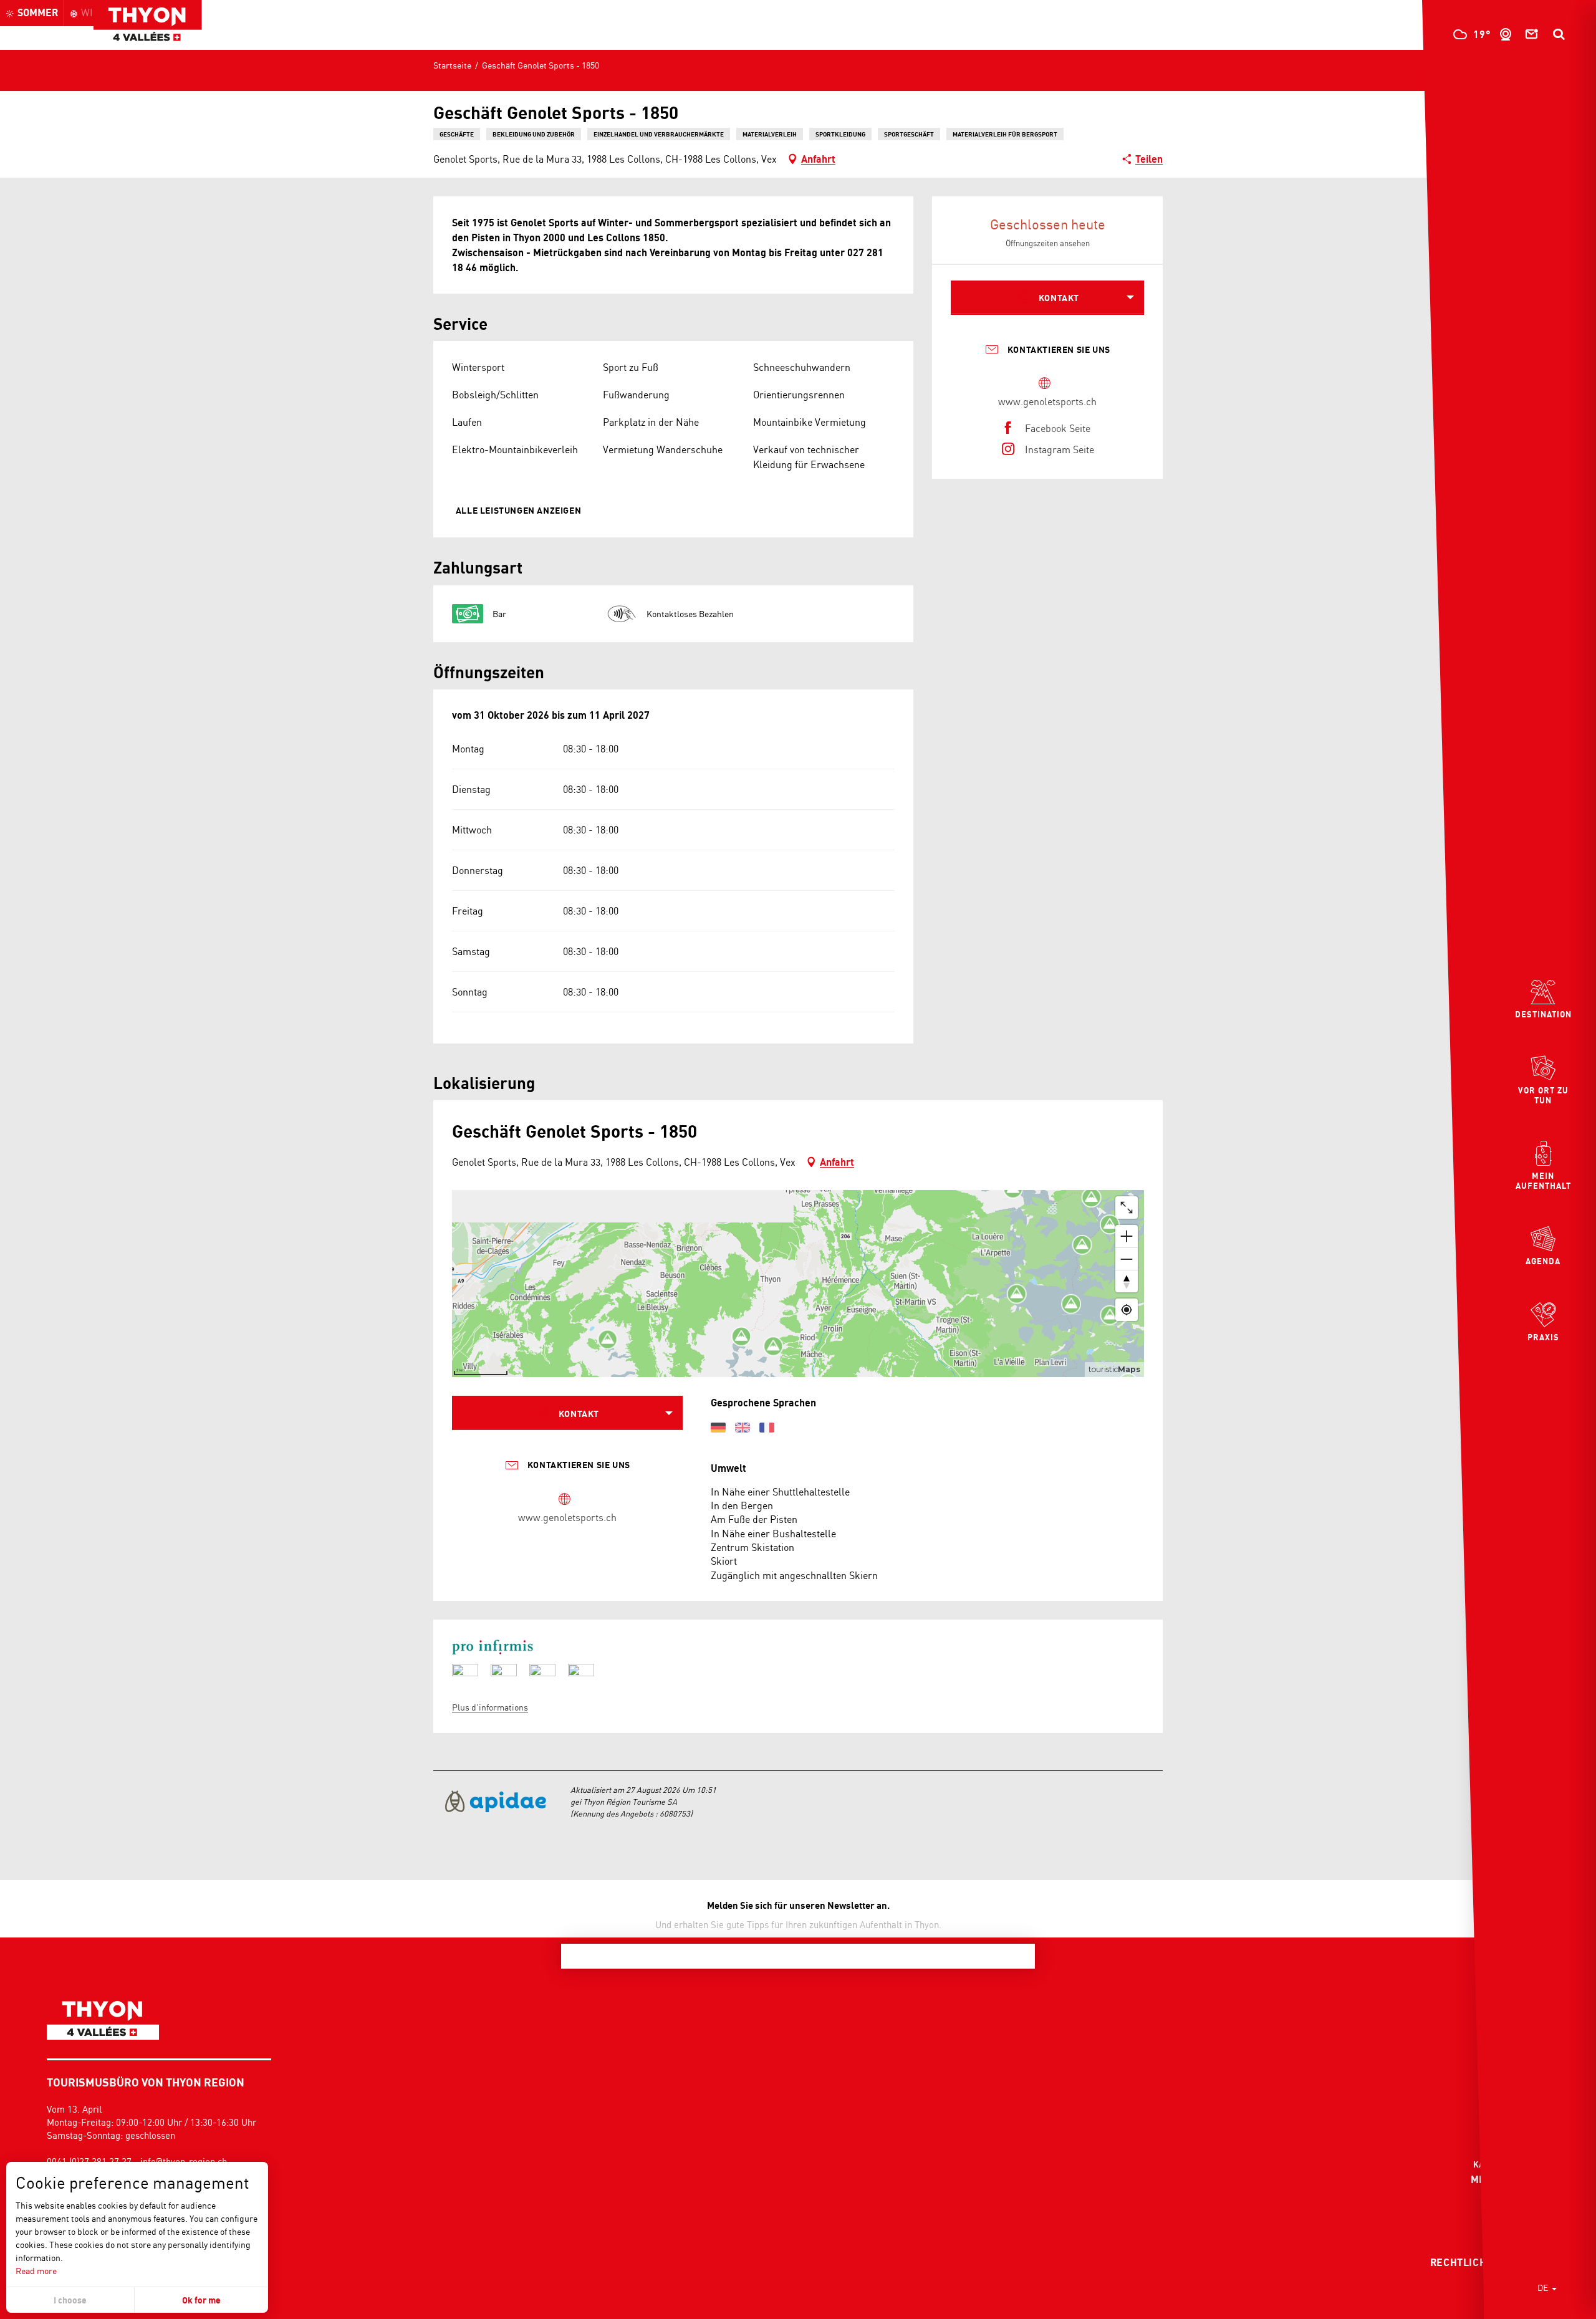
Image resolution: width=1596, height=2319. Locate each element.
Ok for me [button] (201, 2300)
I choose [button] (70, 2300)
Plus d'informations (490, 1707)
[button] (1559, 34)
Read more (36, 2271)
